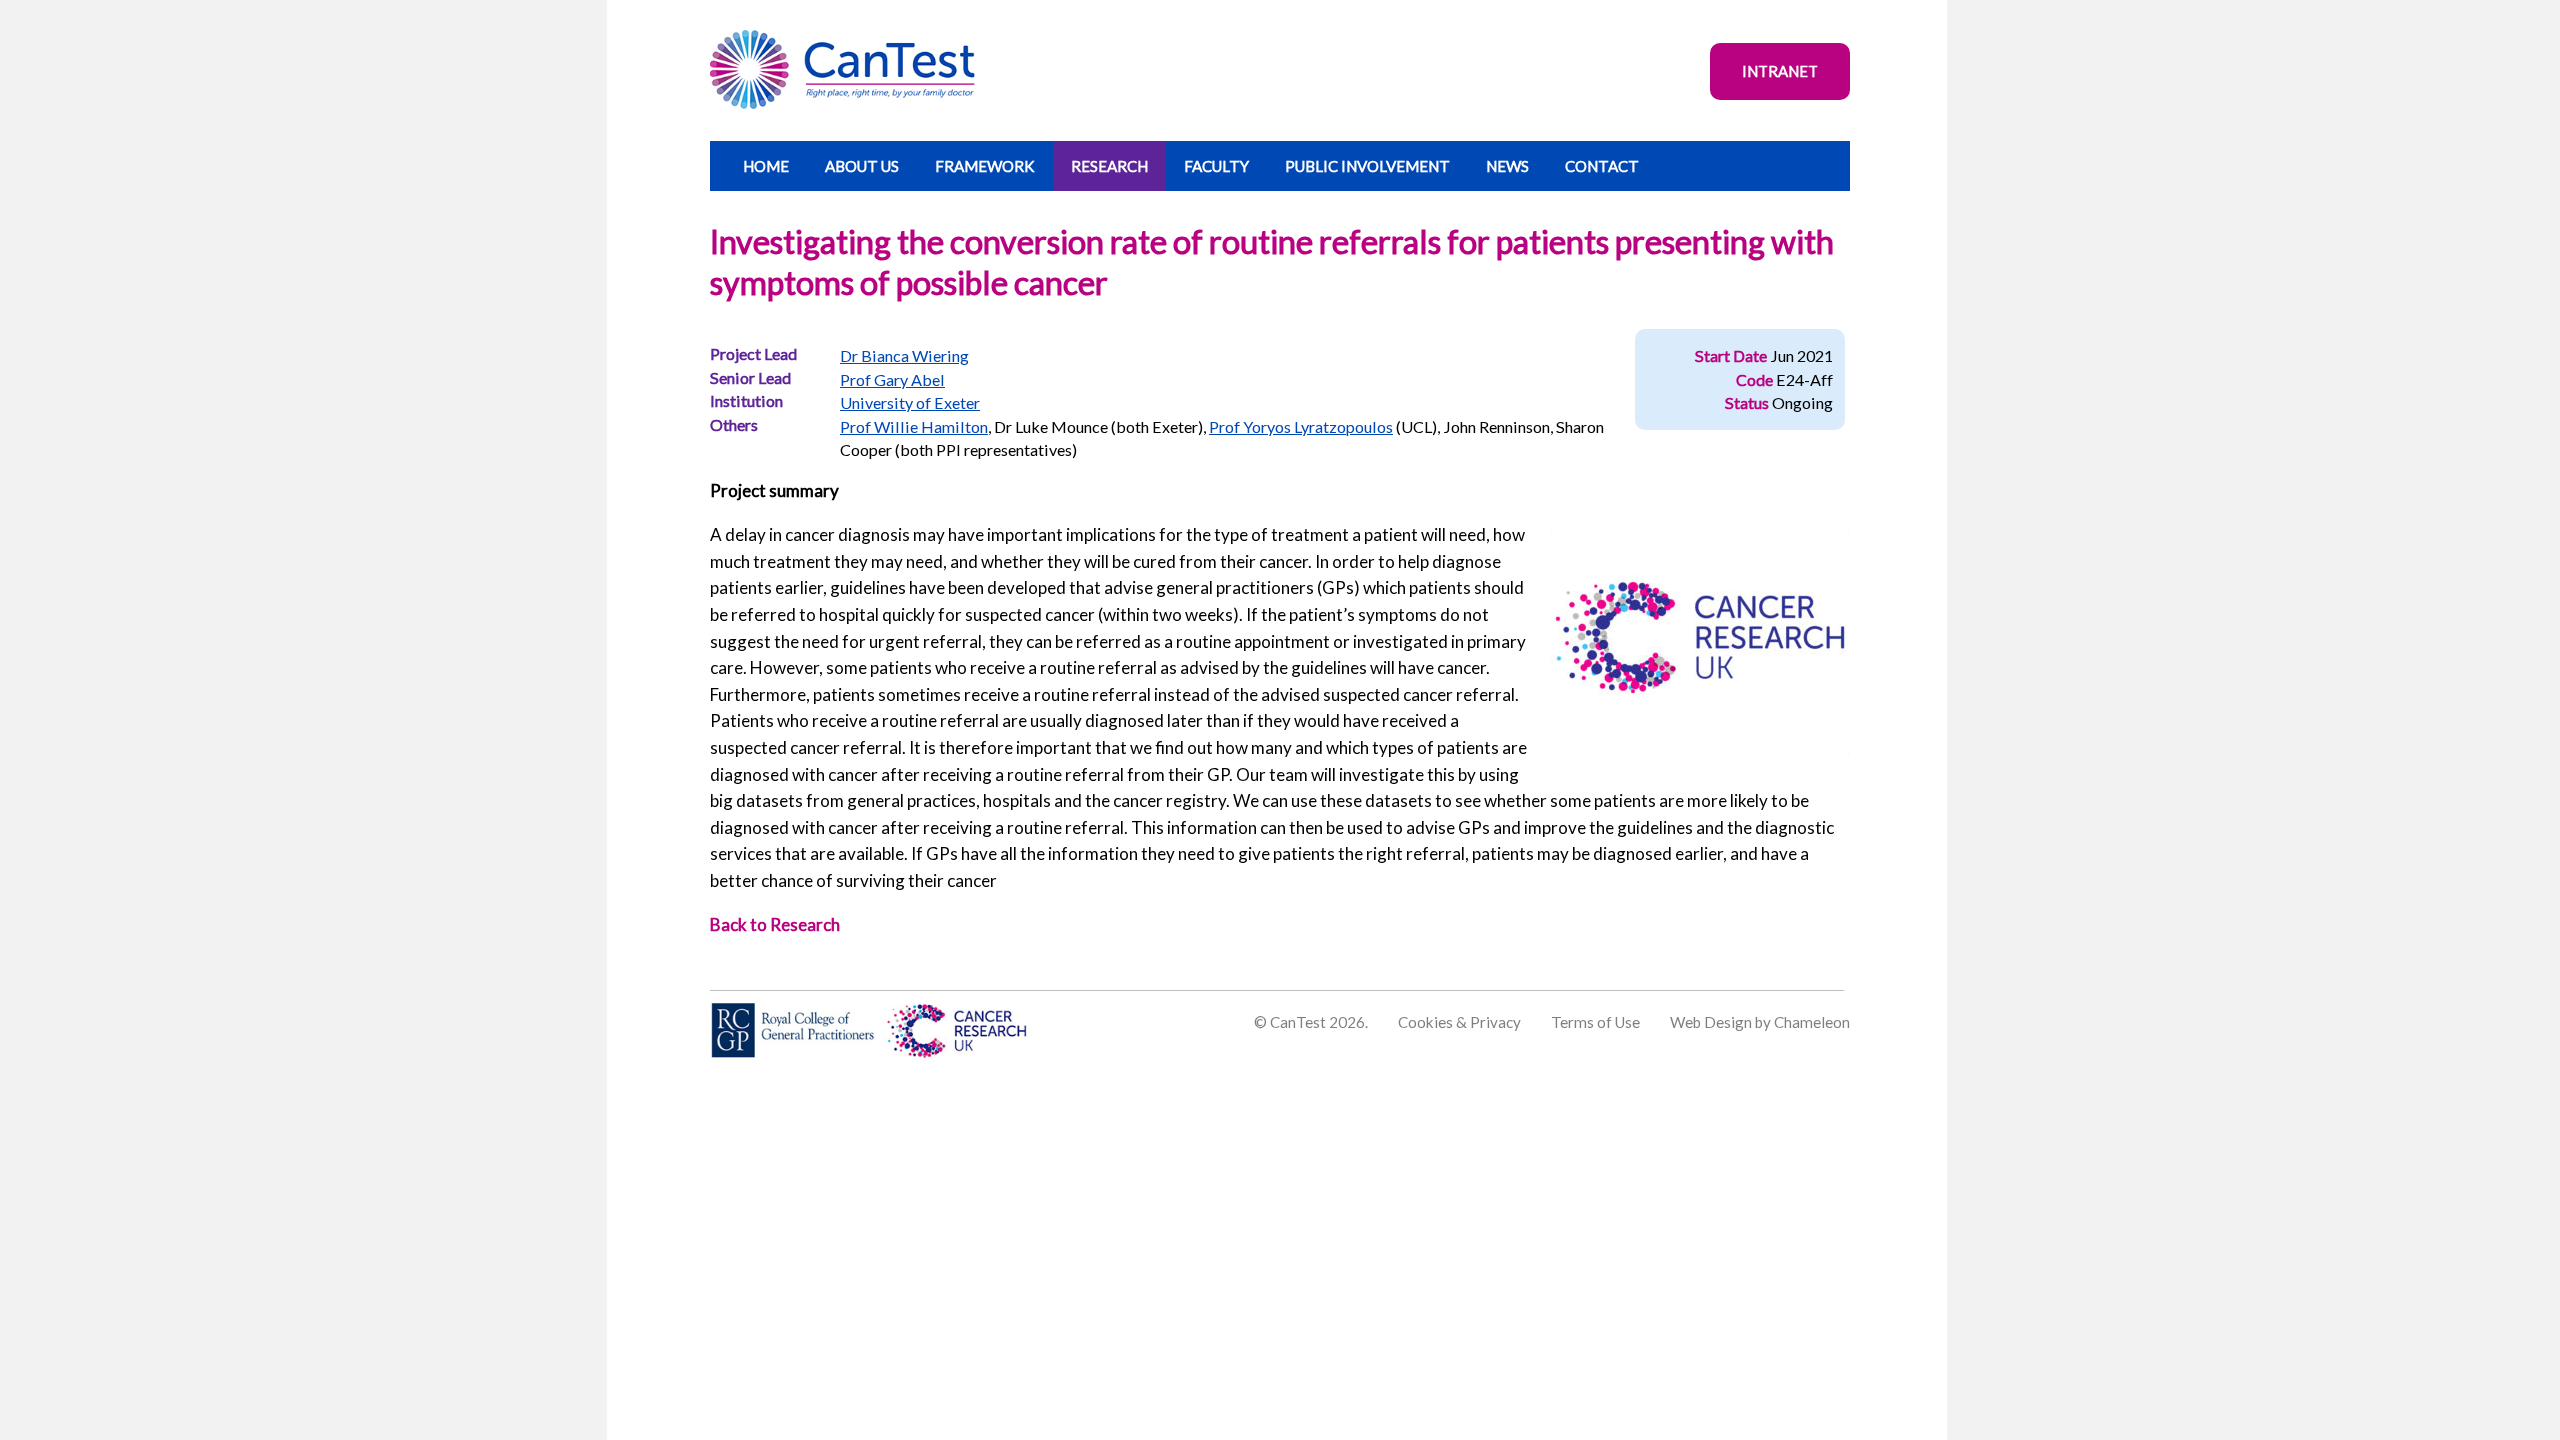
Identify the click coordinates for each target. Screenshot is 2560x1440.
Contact (1602, 166)
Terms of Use (1595, 1022)
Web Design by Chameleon (1760, 1022)
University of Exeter (910, 402)
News (1507, 166)
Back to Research (775, 924)
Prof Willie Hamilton (914, 426)
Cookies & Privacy (1459, 1022)
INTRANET (1780, 71)
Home (766, 166)
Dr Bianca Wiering (904, 355)
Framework (985, 166)
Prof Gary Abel (892, 379)
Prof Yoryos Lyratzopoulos (1301, 426)
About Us (862, 166)
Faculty (1216, 166)
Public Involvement (1367, 166)
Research (1109, 166)
